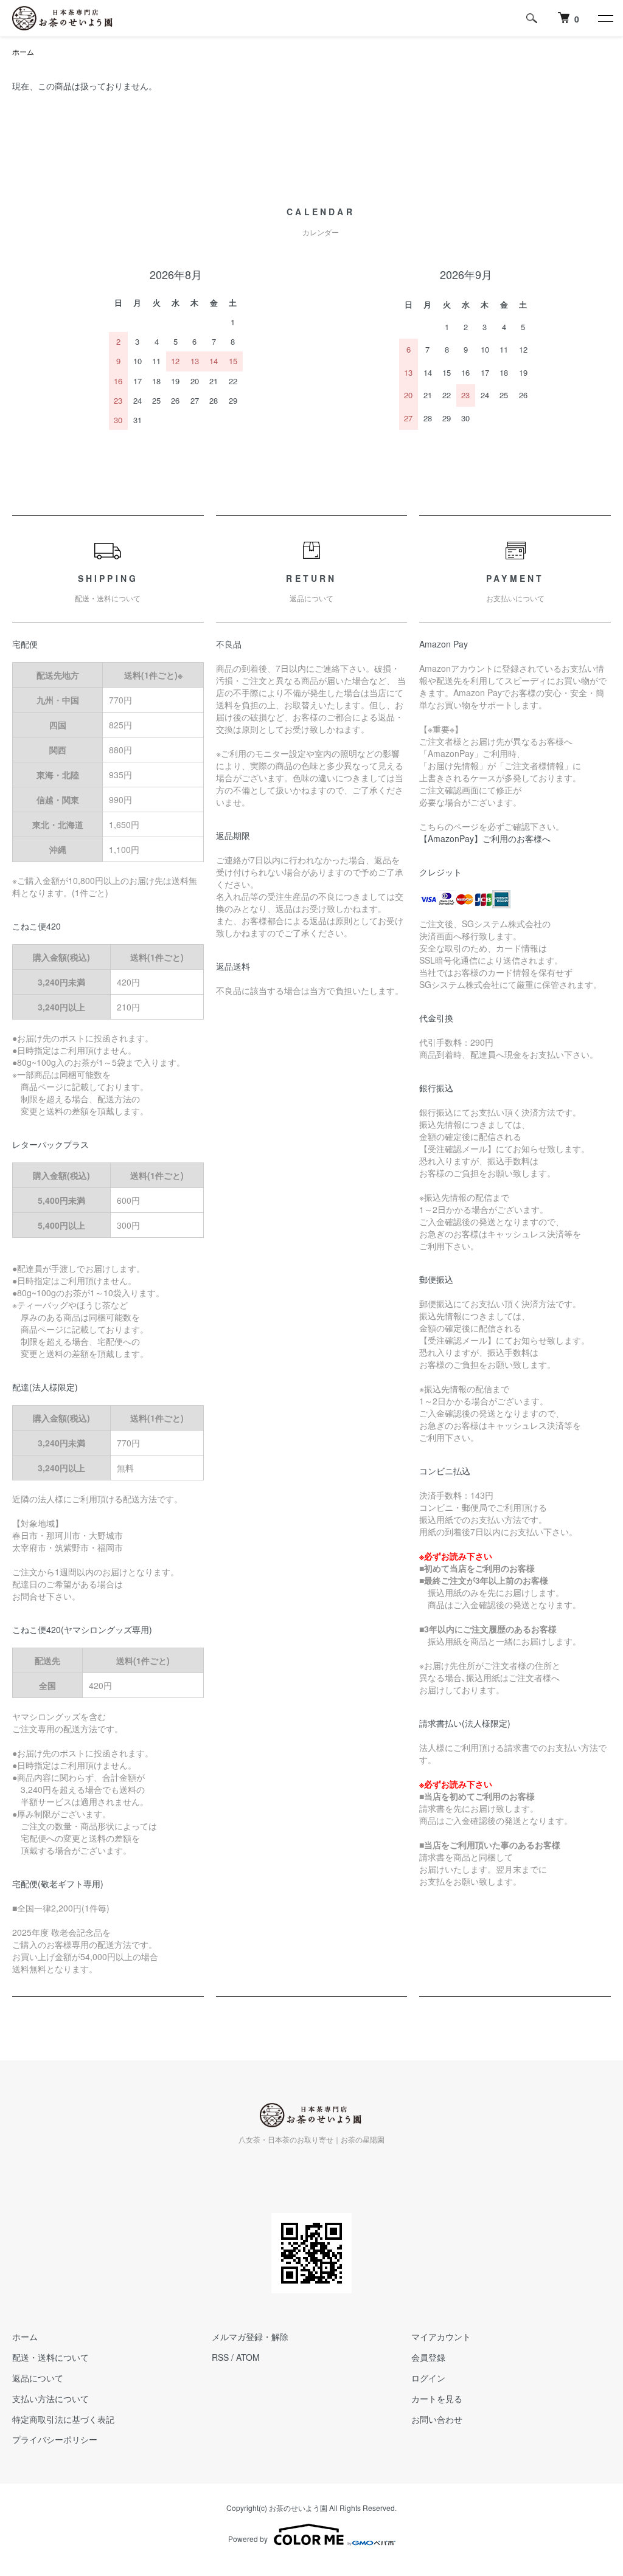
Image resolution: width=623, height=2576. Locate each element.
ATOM (248, 2357)
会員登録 (428, 2357)
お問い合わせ (437, 2419)
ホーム (23, 51)
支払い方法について (50, 2398)
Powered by (248, 2539)
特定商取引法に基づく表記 (63, 2419)
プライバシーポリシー (55, 2439)
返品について (38, 2378)
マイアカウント (441, 2336)
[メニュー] (605, 18)
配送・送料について (50, 2357)
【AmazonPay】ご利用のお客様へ (485, 838)
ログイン (428, 2378)
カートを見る (437, 2398)
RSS (220, 2357)
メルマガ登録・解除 (250, 2336)
